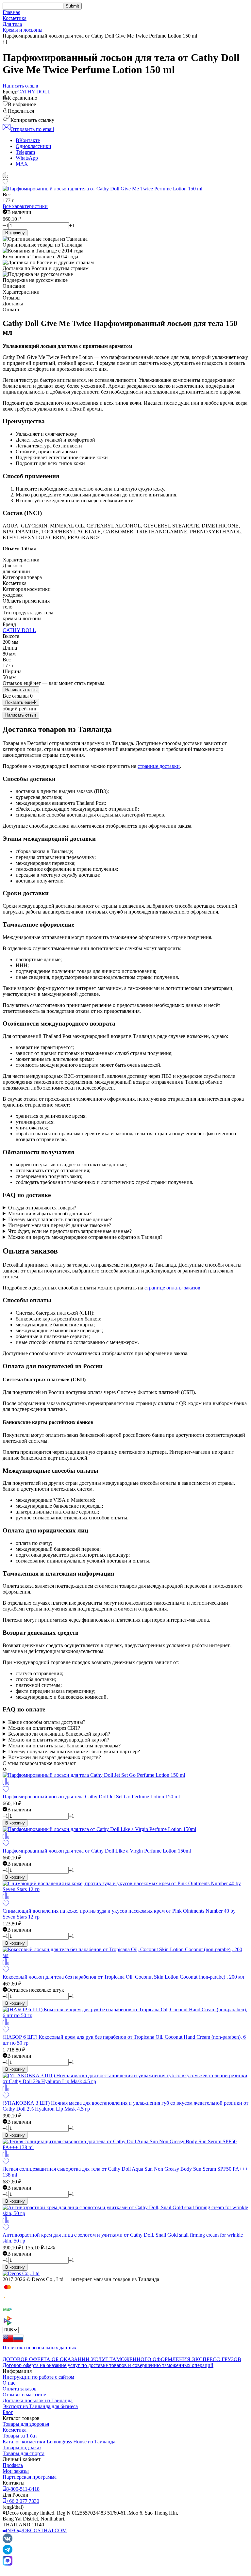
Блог (8, 2412)
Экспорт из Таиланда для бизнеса (40, 2406)
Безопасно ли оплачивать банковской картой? (59, 1734)
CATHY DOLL (34, 92)
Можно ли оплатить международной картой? (59, 1740)
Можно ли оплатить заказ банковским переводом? (64, 1746)
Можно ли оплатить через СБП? (44, 1728)
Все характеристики (25, 206)
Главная (11, 12)
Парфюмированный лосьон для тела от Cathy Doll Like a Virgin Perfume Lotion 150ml (97, 1851)
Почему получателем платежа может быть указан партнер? (74, 1751)
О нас (9, 2383)
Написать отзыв (21, 690)
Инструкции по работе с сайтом (38, 2377)
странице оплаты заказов (172, 1288)
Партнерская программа (30, 2477)
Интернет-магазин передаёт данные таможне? (60, 1225)
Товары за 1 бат (20, 2436)
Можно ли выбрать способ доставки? (50, 1214)
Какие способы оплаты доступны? (47, 1722)
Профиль (13, 2465)
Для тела (12, 24)
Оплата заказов (20, 2389)
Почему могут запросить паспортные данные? (60, 1219)
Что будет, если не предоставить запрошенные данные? (70, 1231)
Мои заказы (16, 2471)
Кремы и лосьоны (23, 30)
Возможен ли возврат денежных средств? (55, 1757)
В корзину (15, 233)
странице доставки (159, 766)
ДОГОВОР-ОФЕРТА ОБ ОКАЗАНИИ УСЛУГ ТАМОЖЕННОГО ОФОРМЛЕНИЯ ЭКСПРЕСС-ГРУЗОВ (122, 2359)
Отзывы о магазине (24, 2395)
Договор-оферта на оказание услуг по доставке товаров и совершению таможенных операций (108, 2365)
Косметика (15, 18)
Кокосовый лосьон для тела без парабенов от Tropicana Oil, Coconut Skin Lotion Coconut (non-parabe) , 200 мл (123, 1977)
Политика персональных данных (40, 2348)
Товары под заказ (22, 2447)
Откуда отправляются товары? (42, 1208)
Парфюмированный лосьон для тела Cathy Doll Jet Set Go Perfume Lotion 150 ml (91, 1797)
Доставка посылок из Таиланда (38, 2400)
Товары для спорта (24, 2453)
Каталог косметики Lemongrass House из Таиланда (59, 2442)
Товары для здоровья (26, 2424)
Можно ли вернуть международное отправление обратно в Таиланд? (85, 1237)
